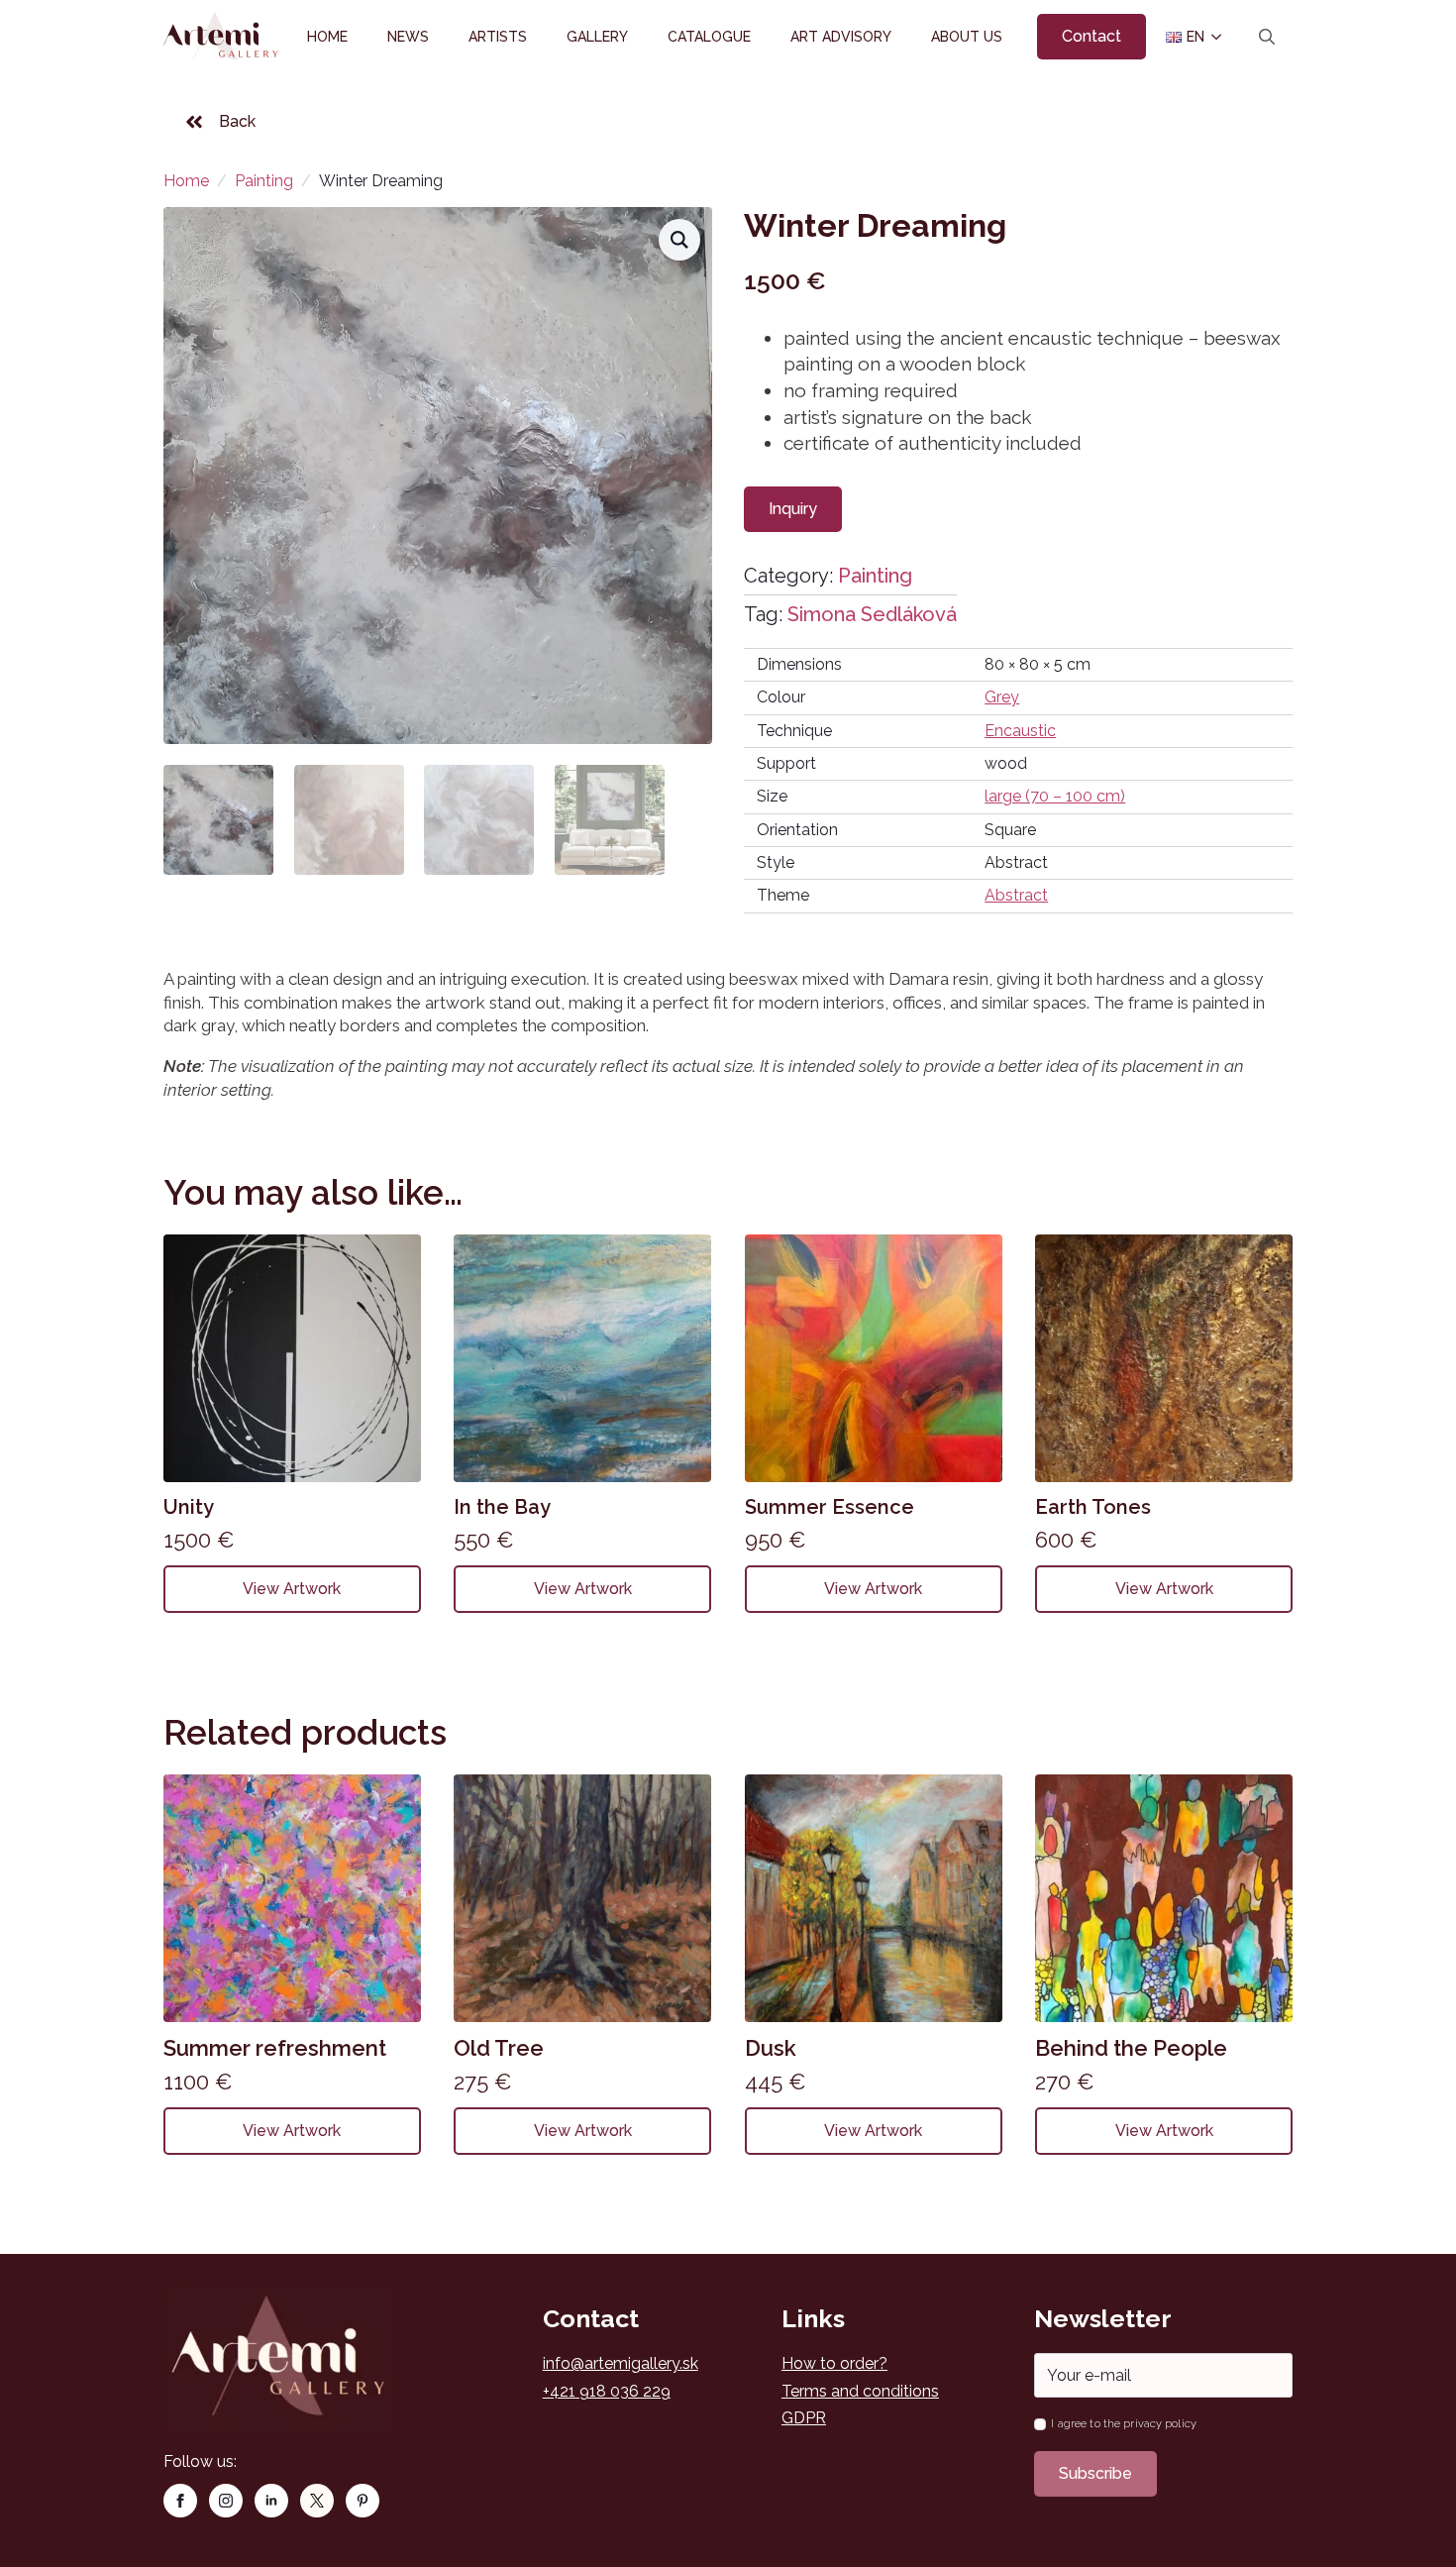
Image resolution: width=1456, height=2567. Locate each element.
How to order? (834, 2363)
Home (327, 37)
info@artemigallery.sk (621, 2363)
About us (967, 37)
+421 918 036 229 (607, 2391)
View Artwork (292, 1589)
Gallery (597, 37)
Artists (498, 37)
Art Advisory (841, 37)
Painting (264, 181)
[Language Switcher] (1215, 37)
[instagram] (226, 2501)
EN (1188, 37)
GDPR (804, 2418)
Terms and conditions (860, 2391)
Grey (1002, 697)
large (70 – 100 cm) (1055, 796)
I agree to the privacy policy (1123, 2424)
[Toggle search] (1267, 37)
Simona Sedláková (872, 614)
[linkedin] (271, 2501)
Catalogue (709, 37)
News (408, 37)
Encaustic (1020, 731)
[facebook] (180, 2501)
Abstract (1016, 895)
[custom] (317, 2501)
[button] (679, 240)
